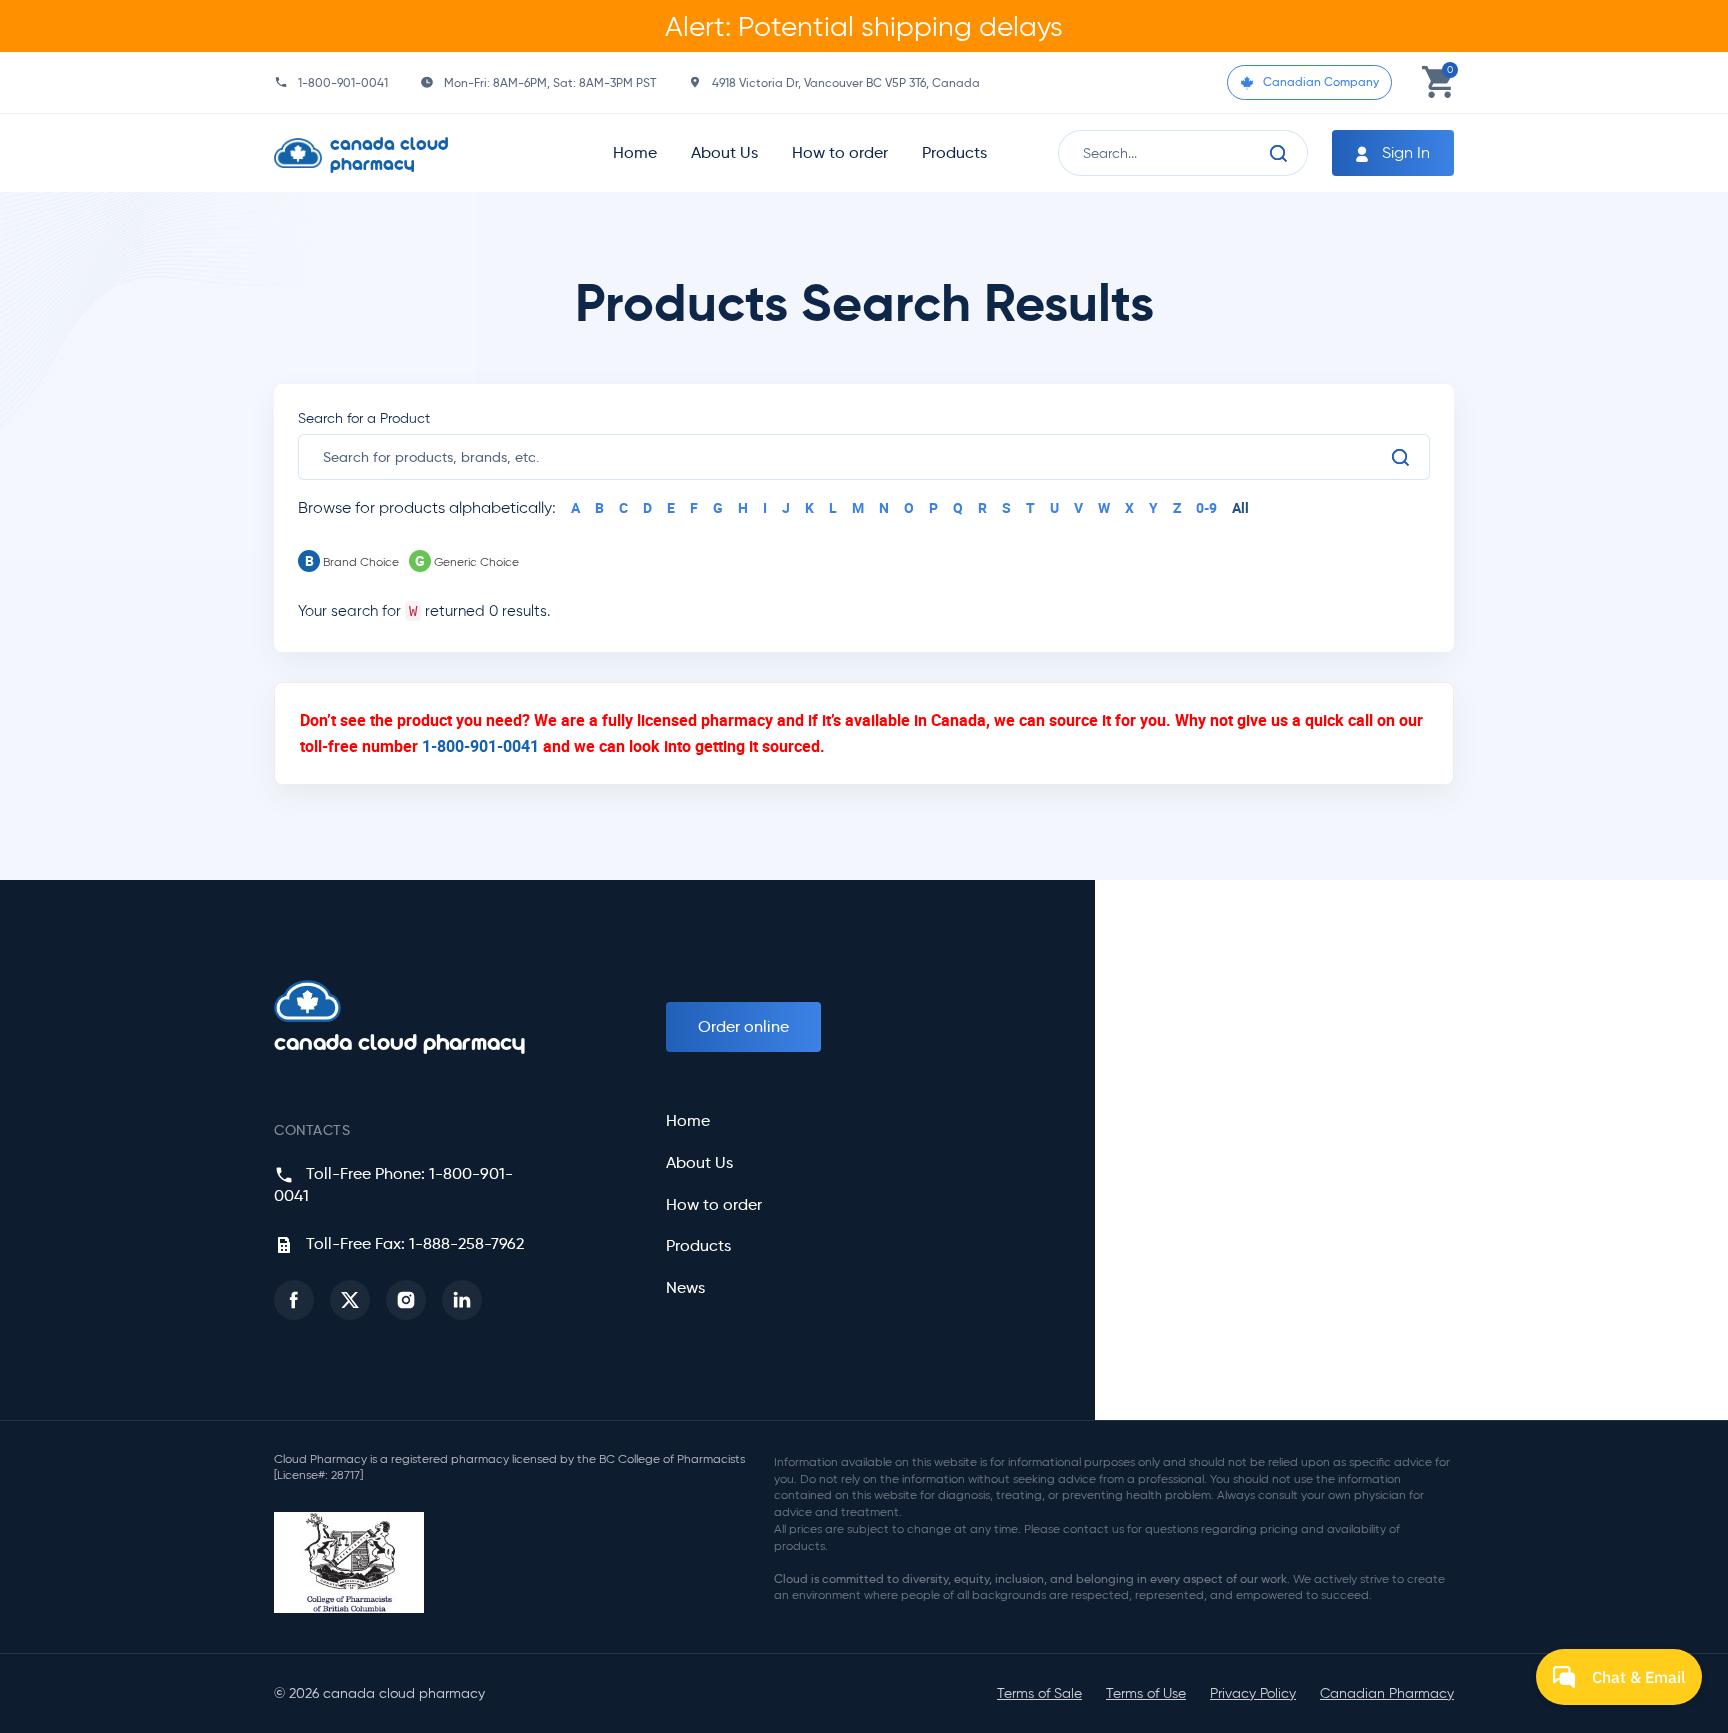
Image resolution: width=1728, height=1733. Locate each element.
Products (954, 152)
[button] (294, 1300)
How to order (840, 152)
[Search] (1279, 153)
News (685, 1288)
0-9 (1206, 507)
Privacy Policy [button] (1253, 1693)
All (1240, 507)
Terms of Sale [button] (1039, 1693)
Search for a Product (364, 418)
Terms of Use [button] (1146, 1693)
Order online (743, 1026)
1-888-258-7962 (466, 1243)
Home (635, 152)
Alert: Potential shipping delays (864, 26)
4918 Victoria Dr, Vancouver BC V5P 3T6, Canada (846, 82)
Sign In (1404, 152)
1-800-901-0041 (343, 82)
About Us (724, 152)
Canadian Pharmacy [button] (1387, 1693)
